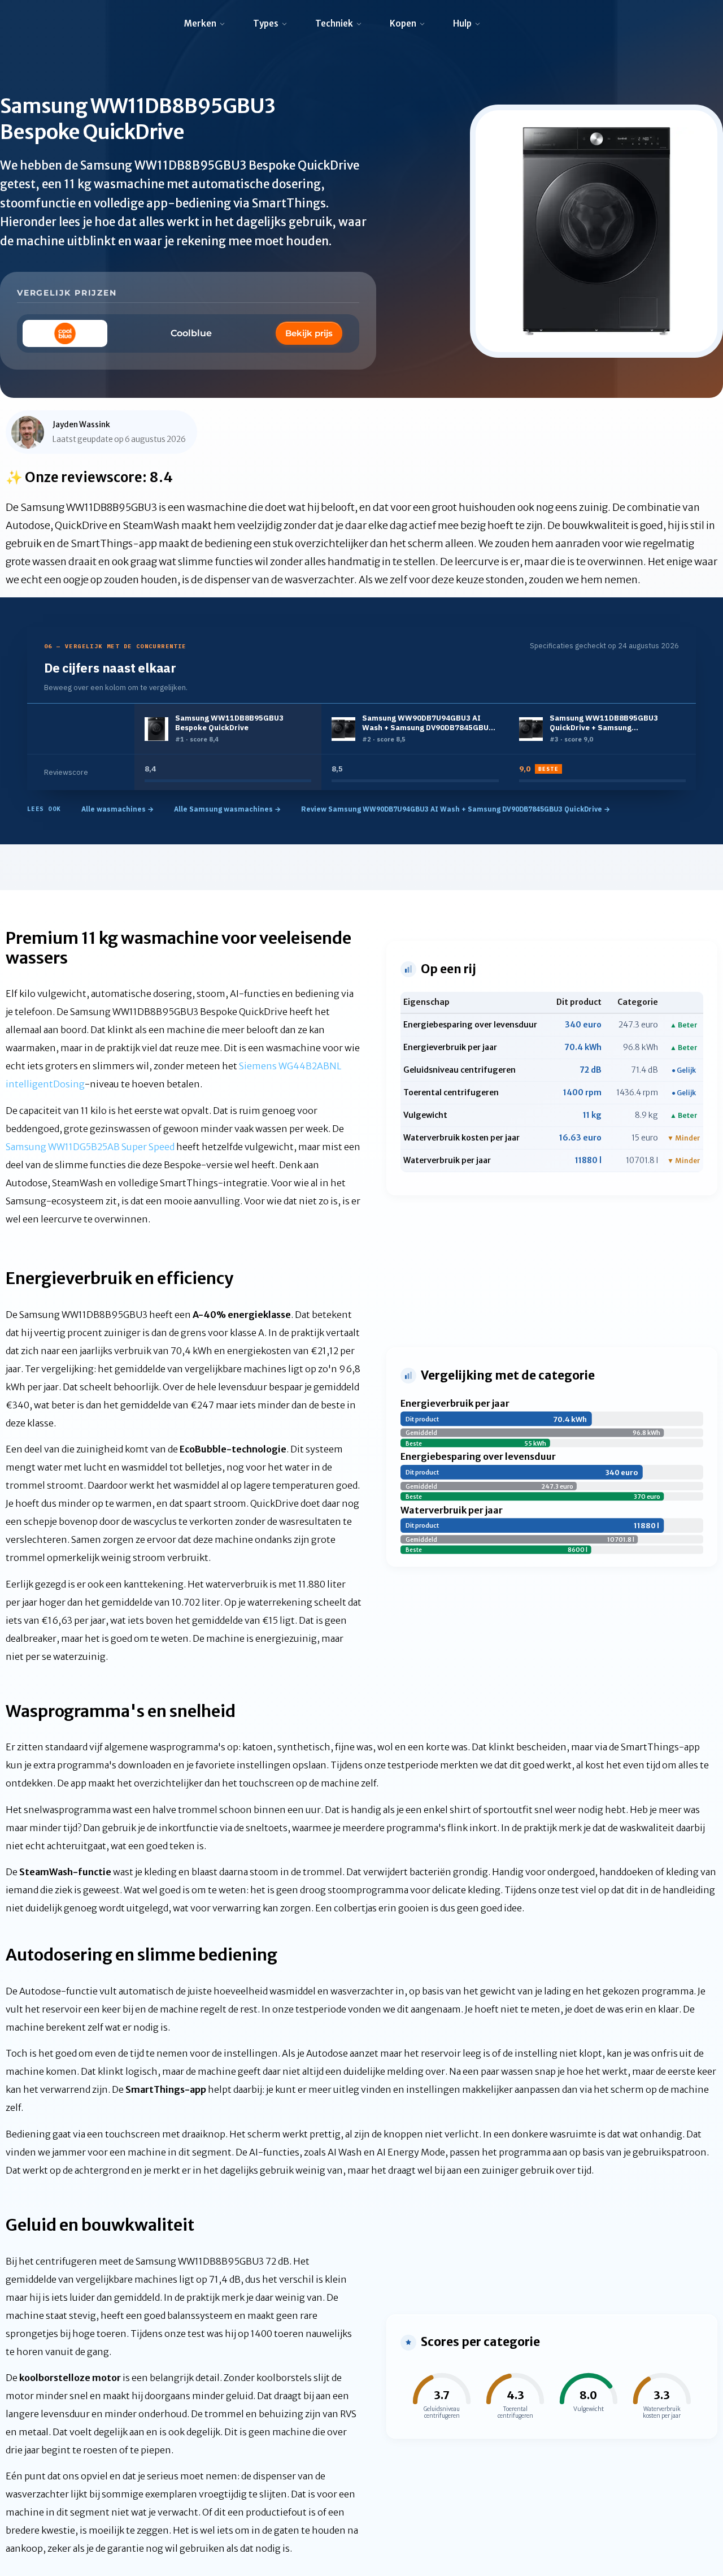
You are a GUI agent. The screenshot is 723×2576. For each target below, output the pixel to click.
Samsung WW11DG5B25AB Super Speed (90, 1147)
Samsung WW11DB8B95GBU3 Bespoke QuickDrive (229, 723)
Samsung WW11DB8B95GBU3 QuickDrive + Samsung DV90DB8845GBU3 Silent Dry (604, 723)
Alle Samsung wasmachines (227, 809)
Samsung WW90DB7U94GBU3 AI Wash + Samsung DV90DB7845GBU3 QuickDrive (428, 723)
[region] (361, 747)
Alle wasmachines (117, 809)
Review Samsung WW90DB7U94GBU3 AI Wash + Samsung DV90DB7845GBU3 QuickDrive (456, 809)
